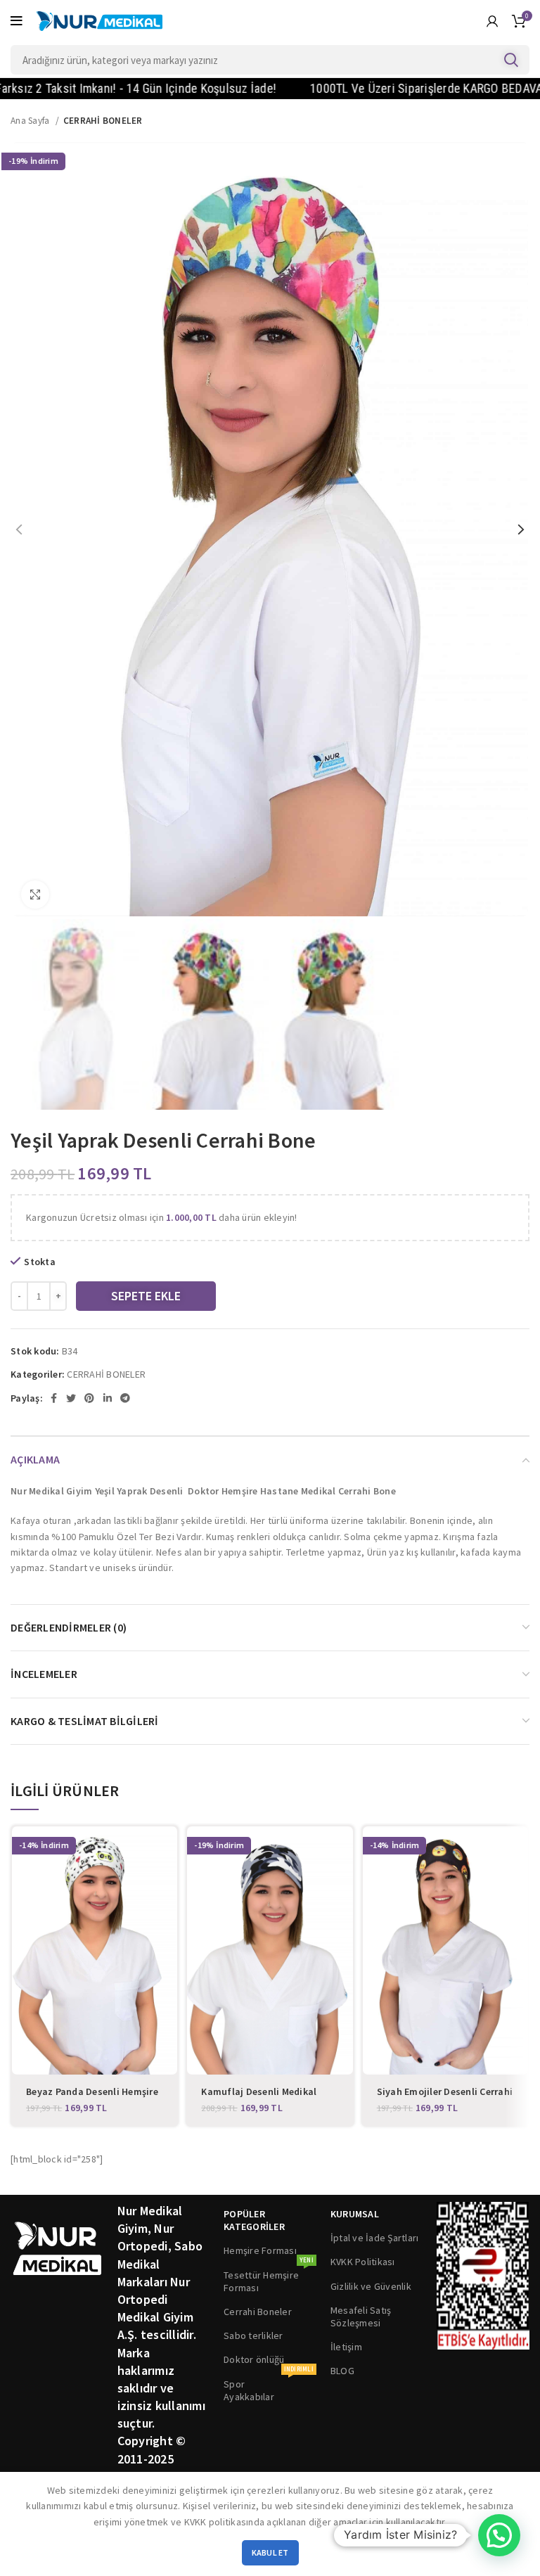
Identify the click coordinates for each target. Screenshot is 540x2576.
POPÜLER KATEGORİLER (254, 2220)
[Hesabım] (492, 21)
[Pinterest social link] (89, 1398)
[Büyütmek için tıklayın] (35, 895)
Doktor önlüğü (254, 2359)
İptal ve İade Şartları (375, 2238)
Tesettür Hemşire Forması (269, 2279)
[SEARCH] (510, 60)
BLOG (342, 2371)
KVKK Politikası (363, 2262)
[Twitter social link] (71, 1398)
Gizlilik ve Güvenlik (371, 2286)
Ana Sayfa (31, 121)
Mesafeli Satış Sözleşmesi (361, 2317)
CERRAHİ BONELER (103, 121)
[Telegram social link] (125, 1398)
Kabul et (270, 2552)
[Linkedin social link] (108, 1398)
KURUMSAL (355, 2214)
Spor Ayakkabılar (269, 2388)
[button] (499, 2535)
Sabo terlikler (253, 2335)
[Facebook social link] (54, 1398)
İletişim (346, 2347)
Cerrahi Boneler (258, 2312)
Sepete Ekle (146, 1296)
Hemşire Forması (260, 2250)
